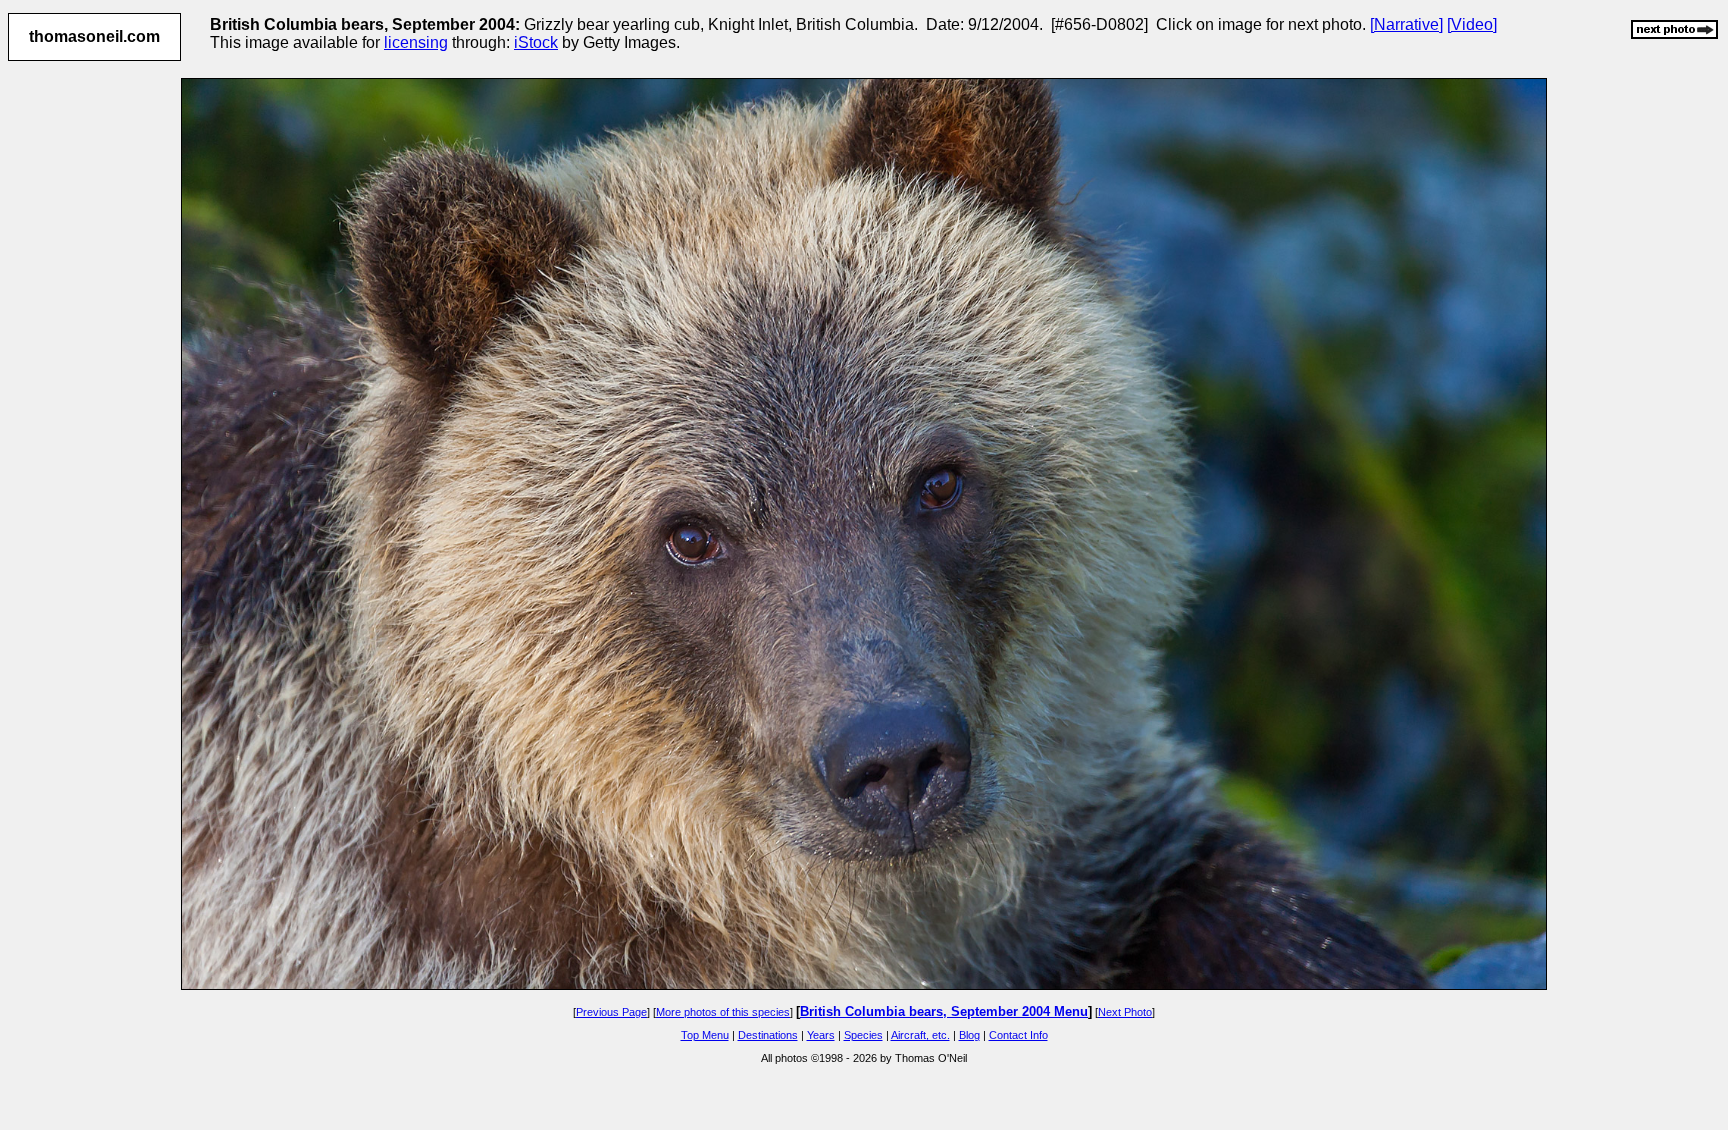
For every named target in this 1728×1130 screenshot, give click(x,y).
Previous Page (611, 1012)
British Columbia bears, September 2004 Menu (944, 1011)
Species (863, 1035)
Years (821, 1035)
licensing (416, 42)
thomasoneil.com (94, 36)
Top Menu (705, 1035)
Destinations (768, 1035)
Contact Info (1018, 1035)
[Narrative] (1406, 24)
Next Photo (1125, 1012)
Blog (969, 1035)
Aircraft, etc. (920, 1035)
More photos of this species (723, 1012)
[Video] (1472, 24)
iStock (536, 42)
